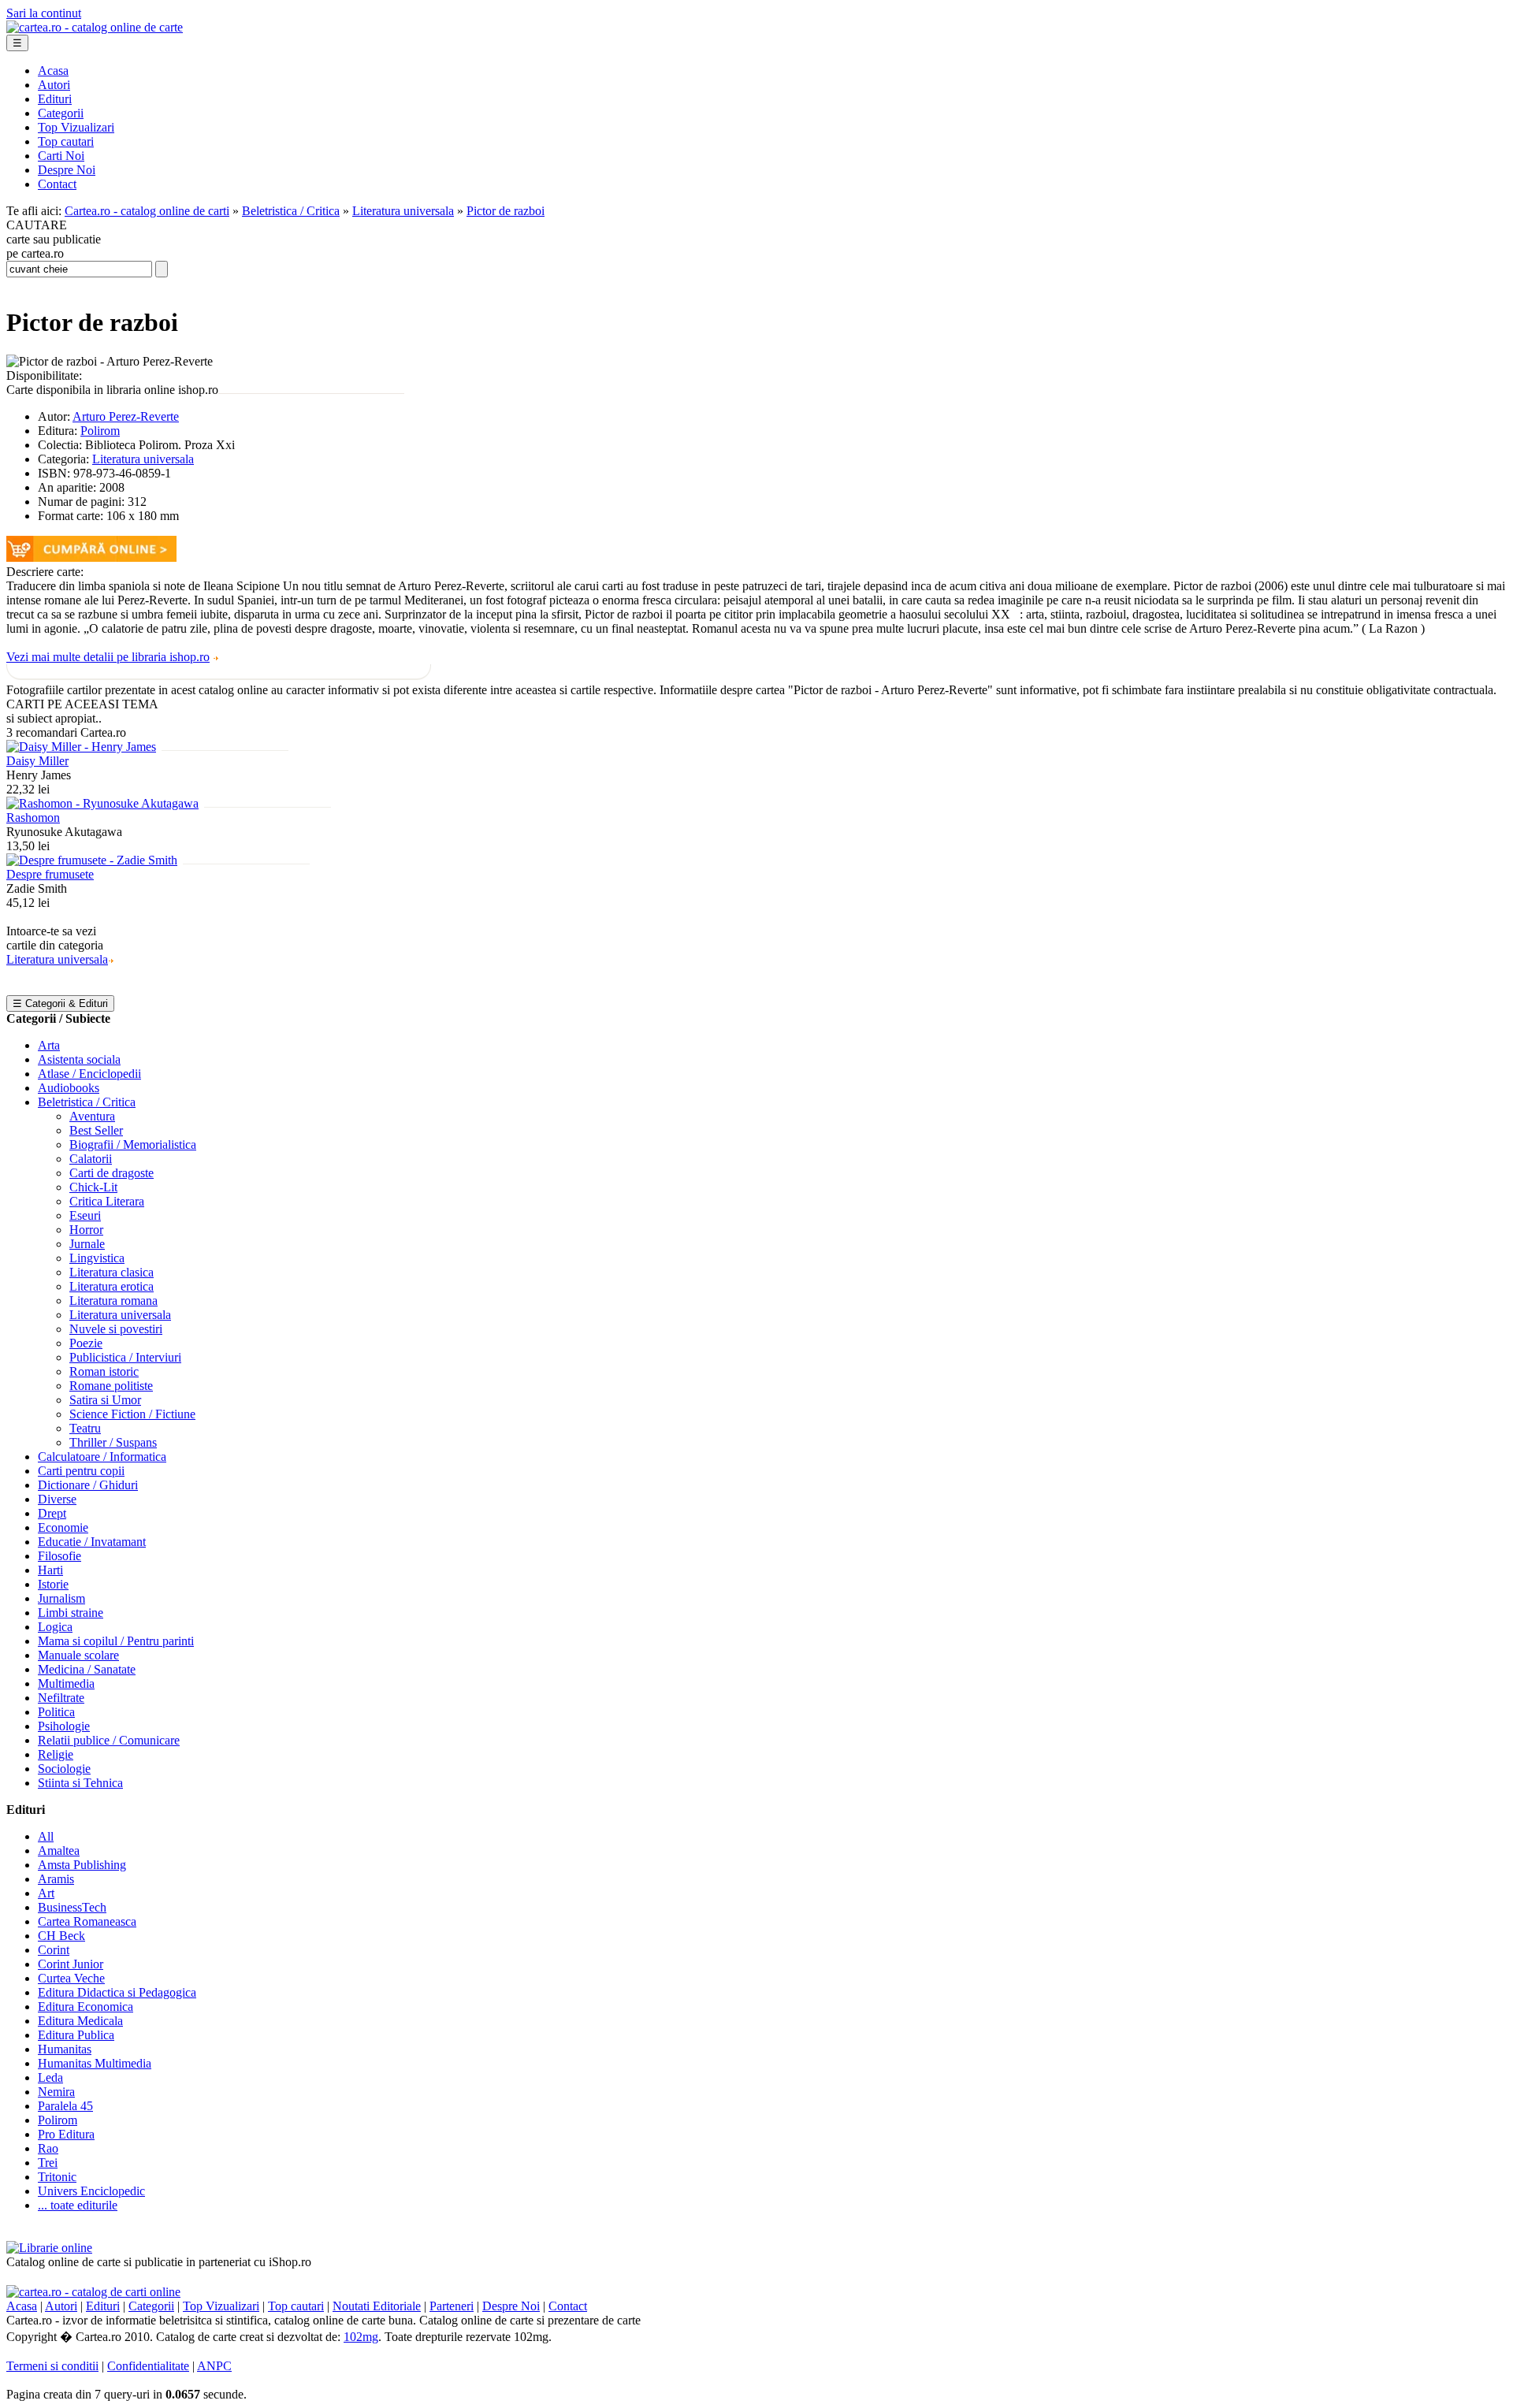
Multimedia (66, 1683)
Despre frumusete (50, 874)
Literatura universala (403, 211)
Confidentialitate (148, 2366)
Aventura (92, 1116)
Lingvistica (97, 1258)
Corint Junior (71, 1964)
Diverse (57, 1499)
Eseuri (85, 1215)
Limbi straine (71, 1613)
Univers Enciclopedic (91, 2191)
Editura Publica (76, 2035)
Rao (48, 2148)
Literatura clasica (112, 1272)
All (46, 1836)
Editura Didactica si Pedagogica (117, 1992)
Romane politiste (111, 1386)
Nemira (56, 2092)
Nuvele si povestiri (116, 1329)
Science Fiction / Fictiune (132, 1414)
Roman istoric (104, 1371)
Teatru (85, 1428)
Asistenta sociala (79, 1059)
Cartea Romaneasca (87, 1921)
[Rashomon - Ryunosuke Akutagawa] (102, 803)
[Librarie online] (49, 2248)
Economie (63, 1527)
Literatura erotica (112, 1286)
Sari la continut (44, 13)
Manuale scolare (78, 1655)
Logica (55, 1627)
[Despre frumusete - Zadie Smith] (92, 860)
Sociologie (64, 1769)
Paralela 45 (65, 2106)
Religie (56, 1754)
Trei (48, 2163)
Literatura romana (113, 1301)
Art (46, 1893)
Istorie (53, 1584)
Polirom (100, 431)
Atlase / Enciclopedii (89, 1074)
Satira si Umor (105, 1400)
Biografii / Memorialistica (133, 1145)
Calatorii (91, 1159)
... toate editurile (78, 2205)
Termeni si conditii (52, 2366)
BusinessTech (72, 1907)
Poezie (86, 1343)
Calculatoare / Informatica (102, 1457)
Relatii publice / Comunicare (109, 1740)
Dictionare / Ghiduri (88, 1485)
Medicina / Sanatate (87, 1669)
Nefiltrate (61, 1698)
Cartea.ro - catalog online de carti (147, 211)
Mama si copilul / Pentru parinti (116, 1641)
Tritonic (57, 2177)
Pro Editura (66, 2134)
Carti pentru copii (81, 1471)
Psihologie (64, 1726)
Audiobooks (69, 1088)
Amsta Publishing (82, 1865)
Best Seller (96, 1130)
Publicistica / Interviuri (125, 1357)
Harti (50, 1570)
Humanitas (65, 2049)
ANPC (214, 2366)
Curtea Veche (71, 1978)
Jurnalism (61, 1598)
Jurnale (87, 1244)
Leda (50, 2077)
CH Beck (61, 1936)
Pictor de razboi (506, 211)
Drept (52, 1513)
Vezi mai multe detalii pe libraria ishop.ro (108, 657)
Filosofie (59, 1556)
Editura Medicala (80, 2021)
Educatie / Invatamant (92, 1542)
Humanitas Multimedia (95, 2063)
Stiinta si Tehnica (80, 1783)
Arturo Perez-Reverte (126, 416)
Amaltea (59, 1851)
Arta (49, 1045)
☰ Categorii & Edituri (60, 1003)
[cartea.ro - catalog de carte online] (95, 27)
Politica (56, 1712)
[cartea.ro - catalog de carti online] (93, 2292)
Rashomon (33, 818)
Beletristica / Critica (291, 211)
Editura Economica (86, 2007)
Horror (86, 1230)
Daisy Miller (37, 761)
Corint (54, 1950)
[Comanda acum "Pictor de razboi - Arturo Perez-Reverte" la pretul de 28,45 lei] (91, 557)
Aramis (56, 1879)
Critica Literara (107, 1201)
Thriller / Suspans (113, 1442)
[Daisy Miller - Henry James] (81, 747)
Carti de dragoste (112, 1173)
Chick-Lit (93, 1187)
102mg (361, 2337)
